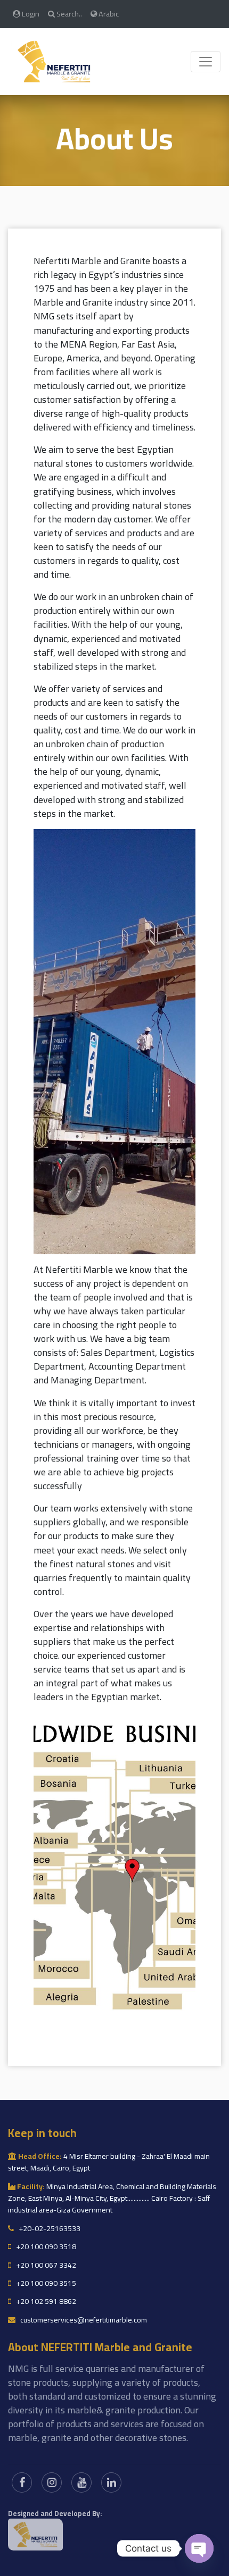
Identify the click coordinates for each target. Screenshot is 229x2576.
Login (30, 14)
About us (114, 138)
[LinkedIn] (111, 2482)
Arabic (108, 14)
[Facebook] (22, 2482)
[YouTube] (81, 2482)
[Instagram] (52, 2482)
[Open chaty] (199, 2548)
